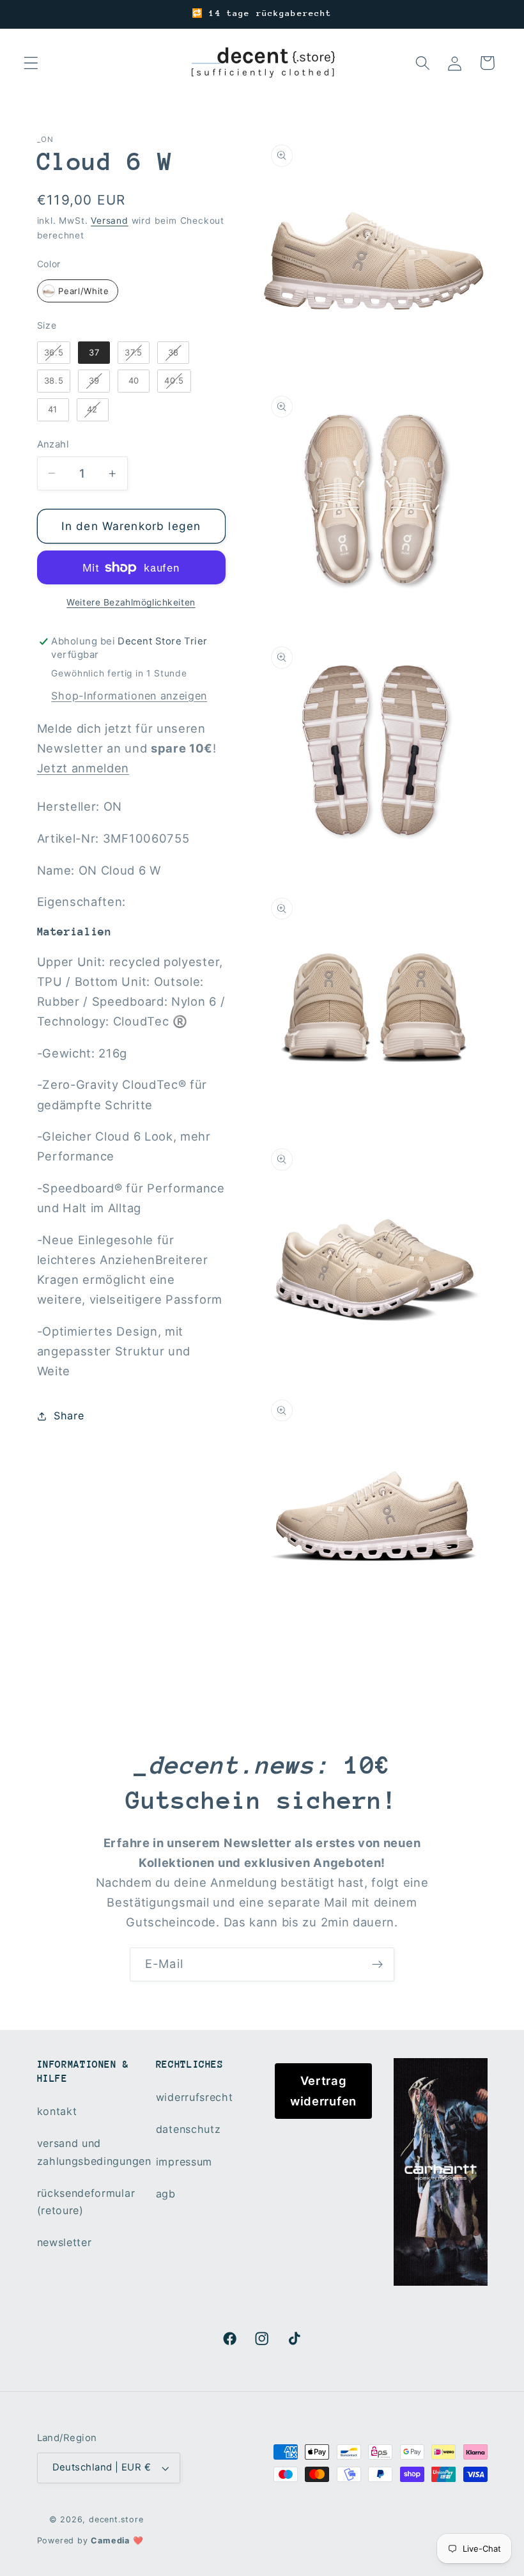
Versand (110, 221)
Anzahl (53, 444)
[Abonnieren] (377, 1965)
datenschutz (189, 2129)
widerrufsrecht (195, 2097)
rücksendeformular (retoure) (86, 2202)
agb (166, 2194)
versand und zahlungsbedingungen (94, 2152)
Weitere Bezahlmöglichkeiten (131, 602)
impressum (184, 2162)
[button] (31, 63)
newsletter (65, 2242)
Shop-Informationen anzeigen (129, 696)
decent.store (116, 2519)
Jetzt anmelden (83, 768)
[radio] (78, 291)
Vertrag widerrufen (323, 2090)
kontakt (57, 2111)
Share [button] (69, 1416)
